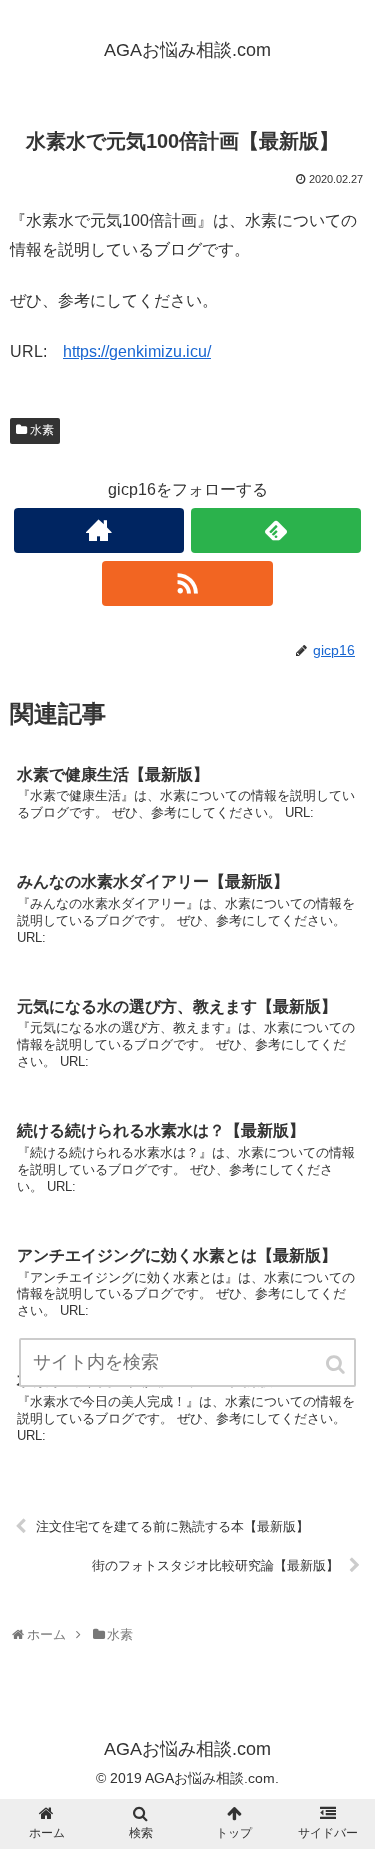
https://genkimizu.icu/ (137, 351)
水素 (42, 430)
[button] (337, 1364)
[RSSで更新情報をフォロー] (187, 583)
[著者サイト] (99, 530)
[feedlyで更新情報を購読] (276, 530)
